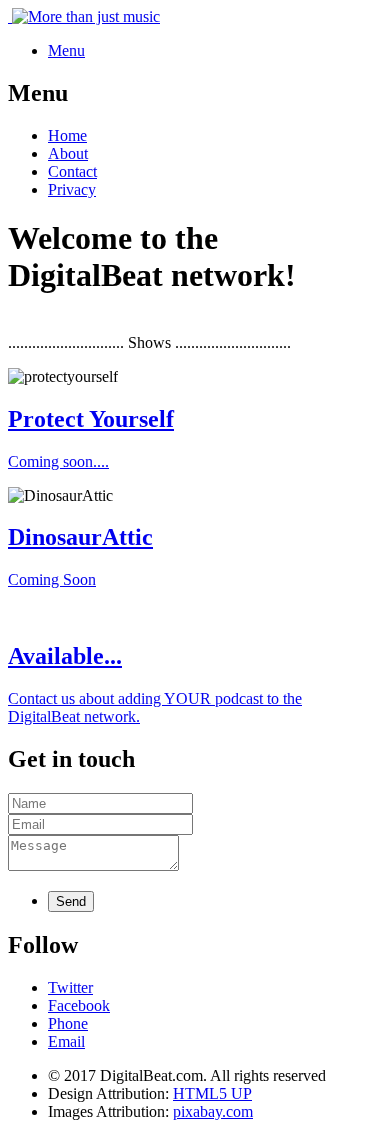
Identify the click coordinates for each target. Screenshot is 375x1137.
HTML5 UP (212, 1093)
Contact (72, 171)
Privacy (72, 189)
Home (67, 135)
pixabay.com (213, 1111)
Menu (66, 50)
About (68, 153)
